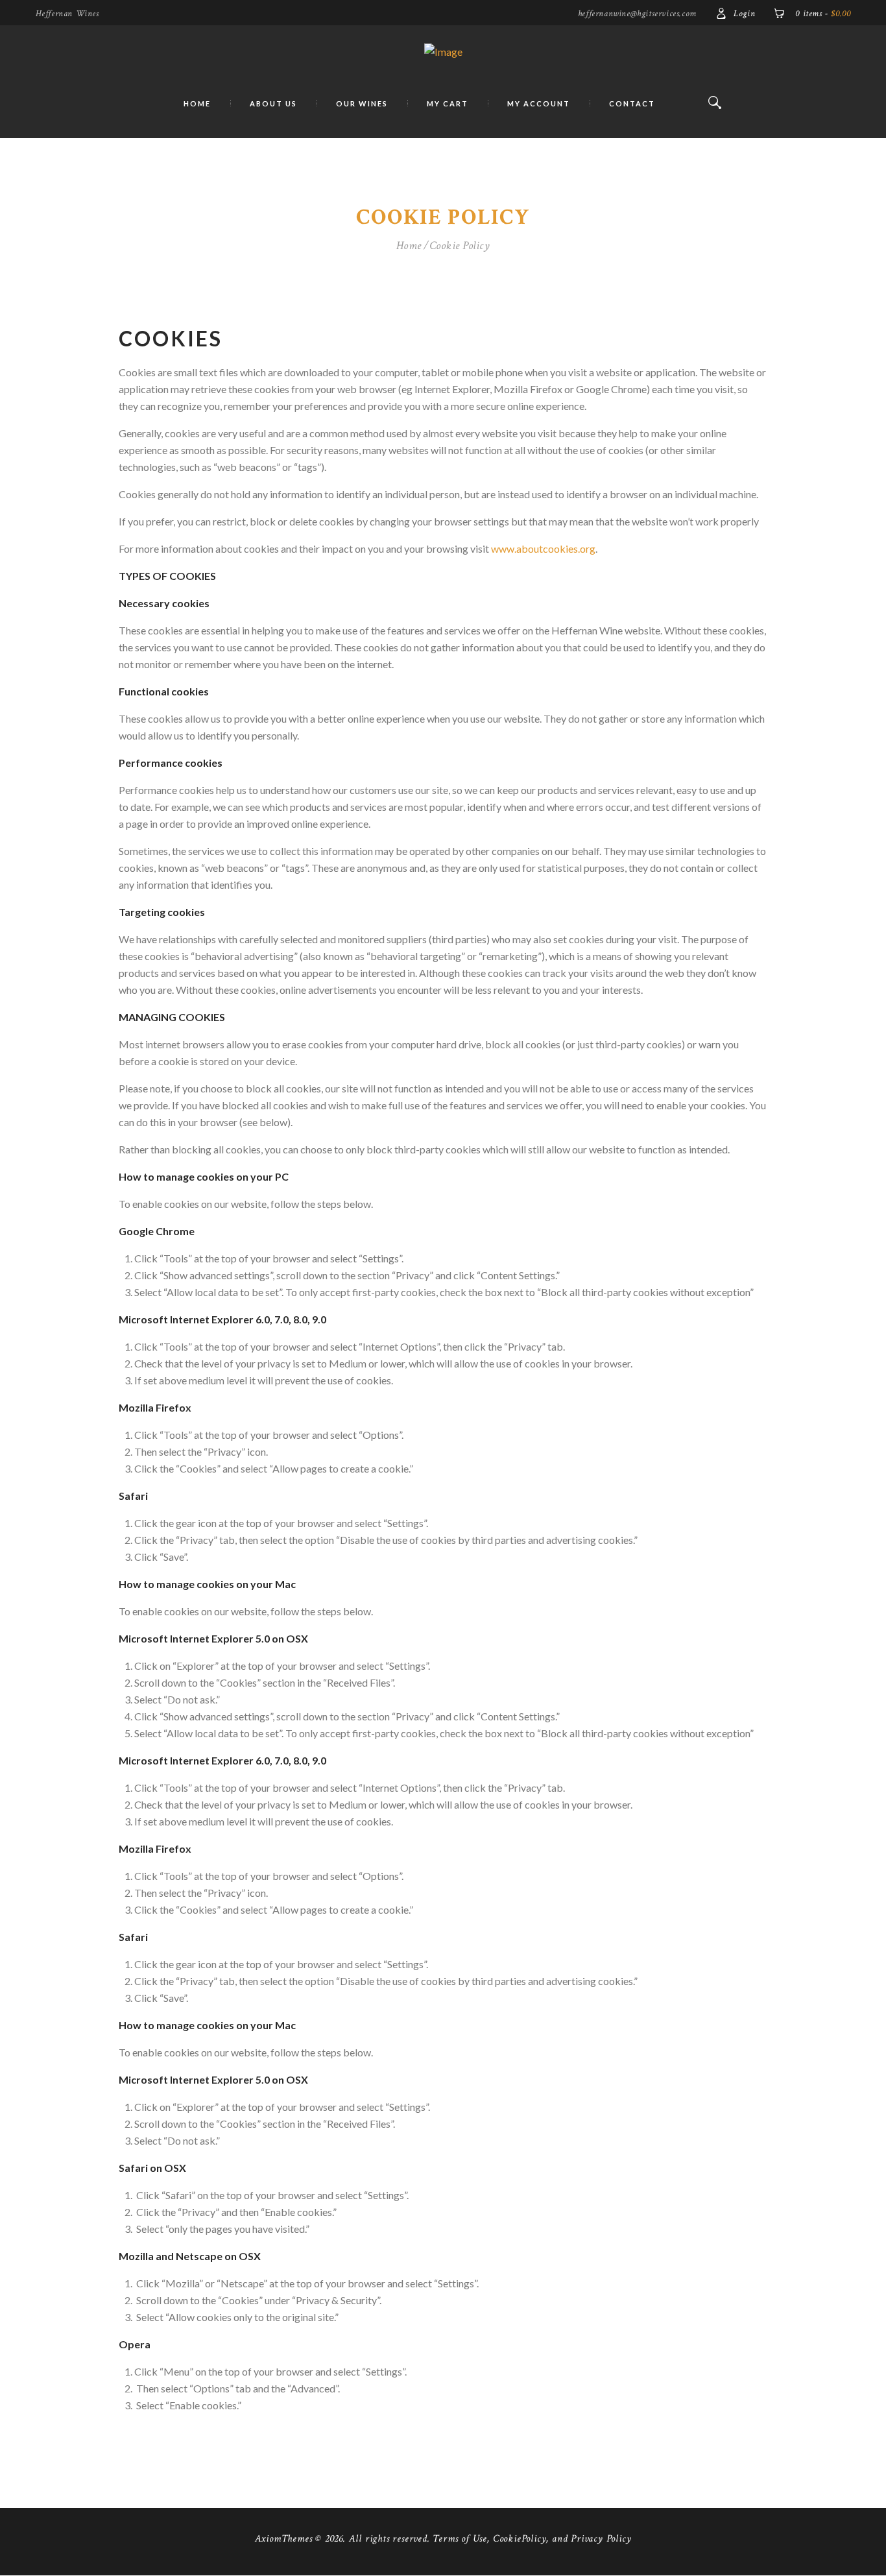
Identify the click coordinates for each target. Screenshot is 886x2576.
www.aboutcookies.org (543, 548)
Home (409, 246)
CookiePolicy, (521, 2539)
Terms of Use (460, 2539)
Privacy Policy (601, 2539)
